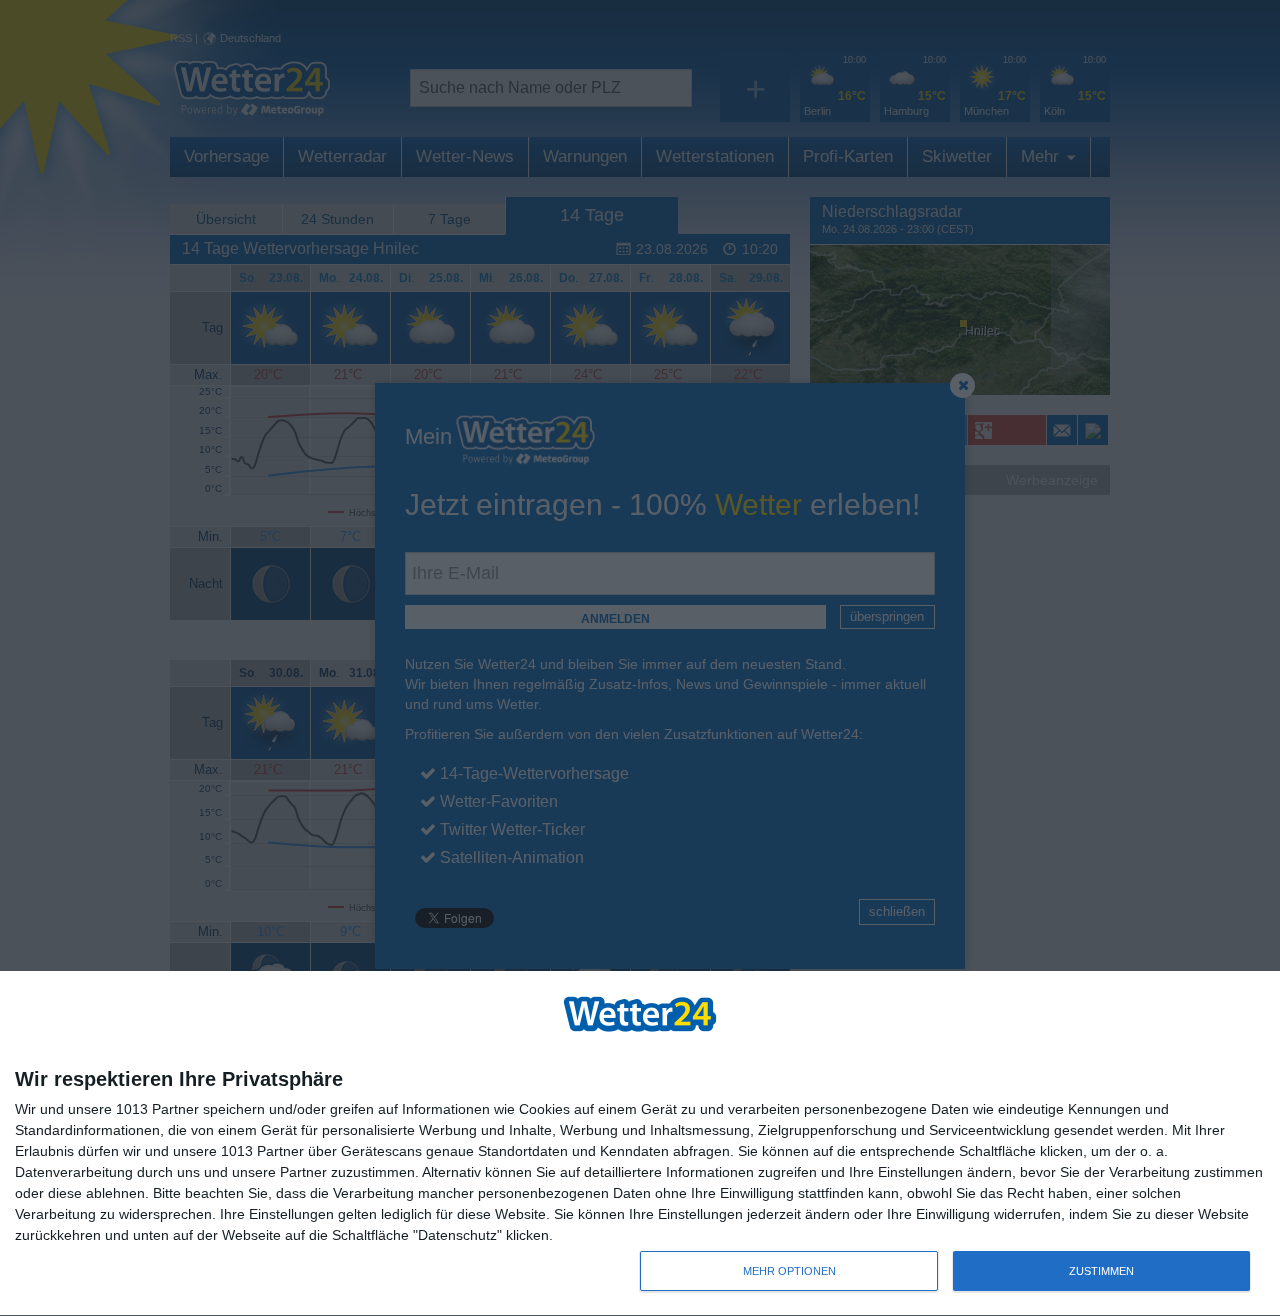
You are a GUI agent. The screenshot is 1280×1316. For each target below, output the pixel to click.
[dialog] (640, 1144)
